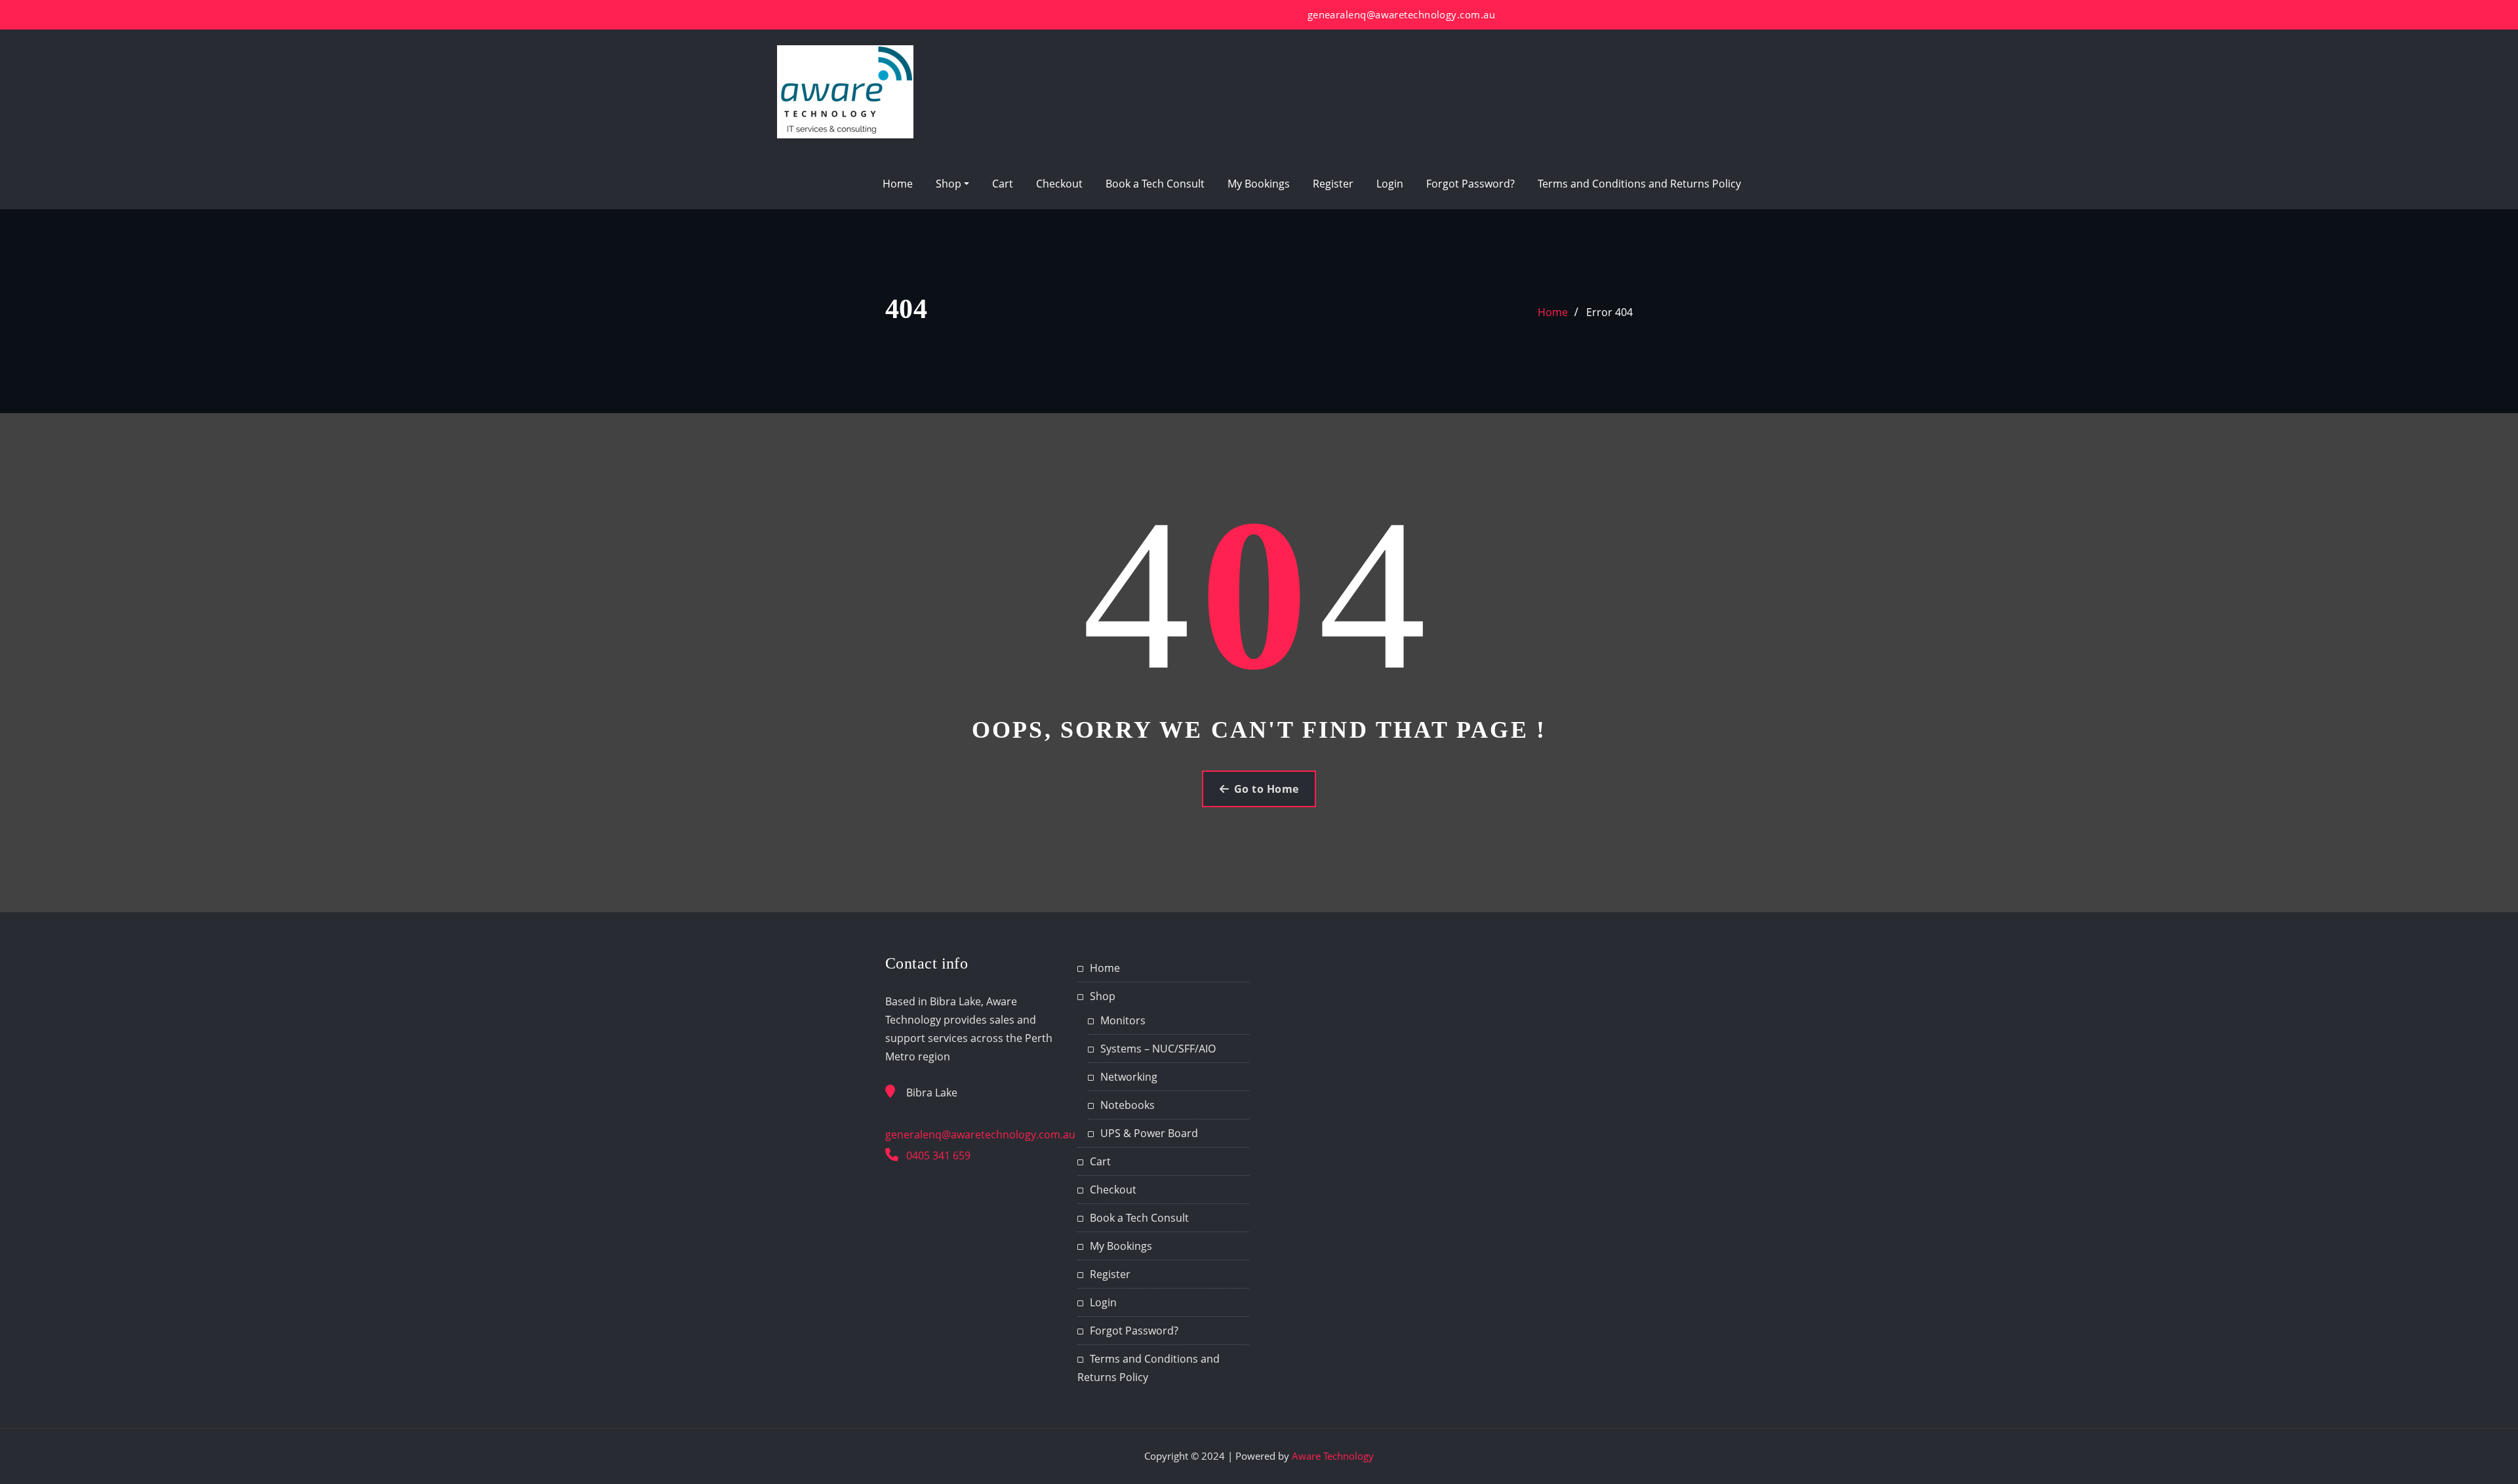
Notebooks (1128, 1105)
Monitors (1123, 1020)
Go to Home (1267, 789)
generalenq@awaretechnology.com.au (980, 1134)
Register (1333, 184)
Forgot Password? (1470, 184)
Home (898, 184)
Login (1390, 184)
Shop (950, 184)
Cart (1003, 184)
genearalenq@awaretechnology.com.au (1401, 14)
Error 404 (1609, 312)
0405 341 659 (938, 1155)
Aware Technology (1333, 1456)
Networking (1129, 1077)
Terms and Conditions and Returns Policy (1639, 184)
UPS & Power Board (1149, 1133)
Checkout (1059, 184)
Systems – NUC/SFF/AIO (1158, 1049)
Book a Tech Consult (1155, 184)
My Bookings (1259, 184)
